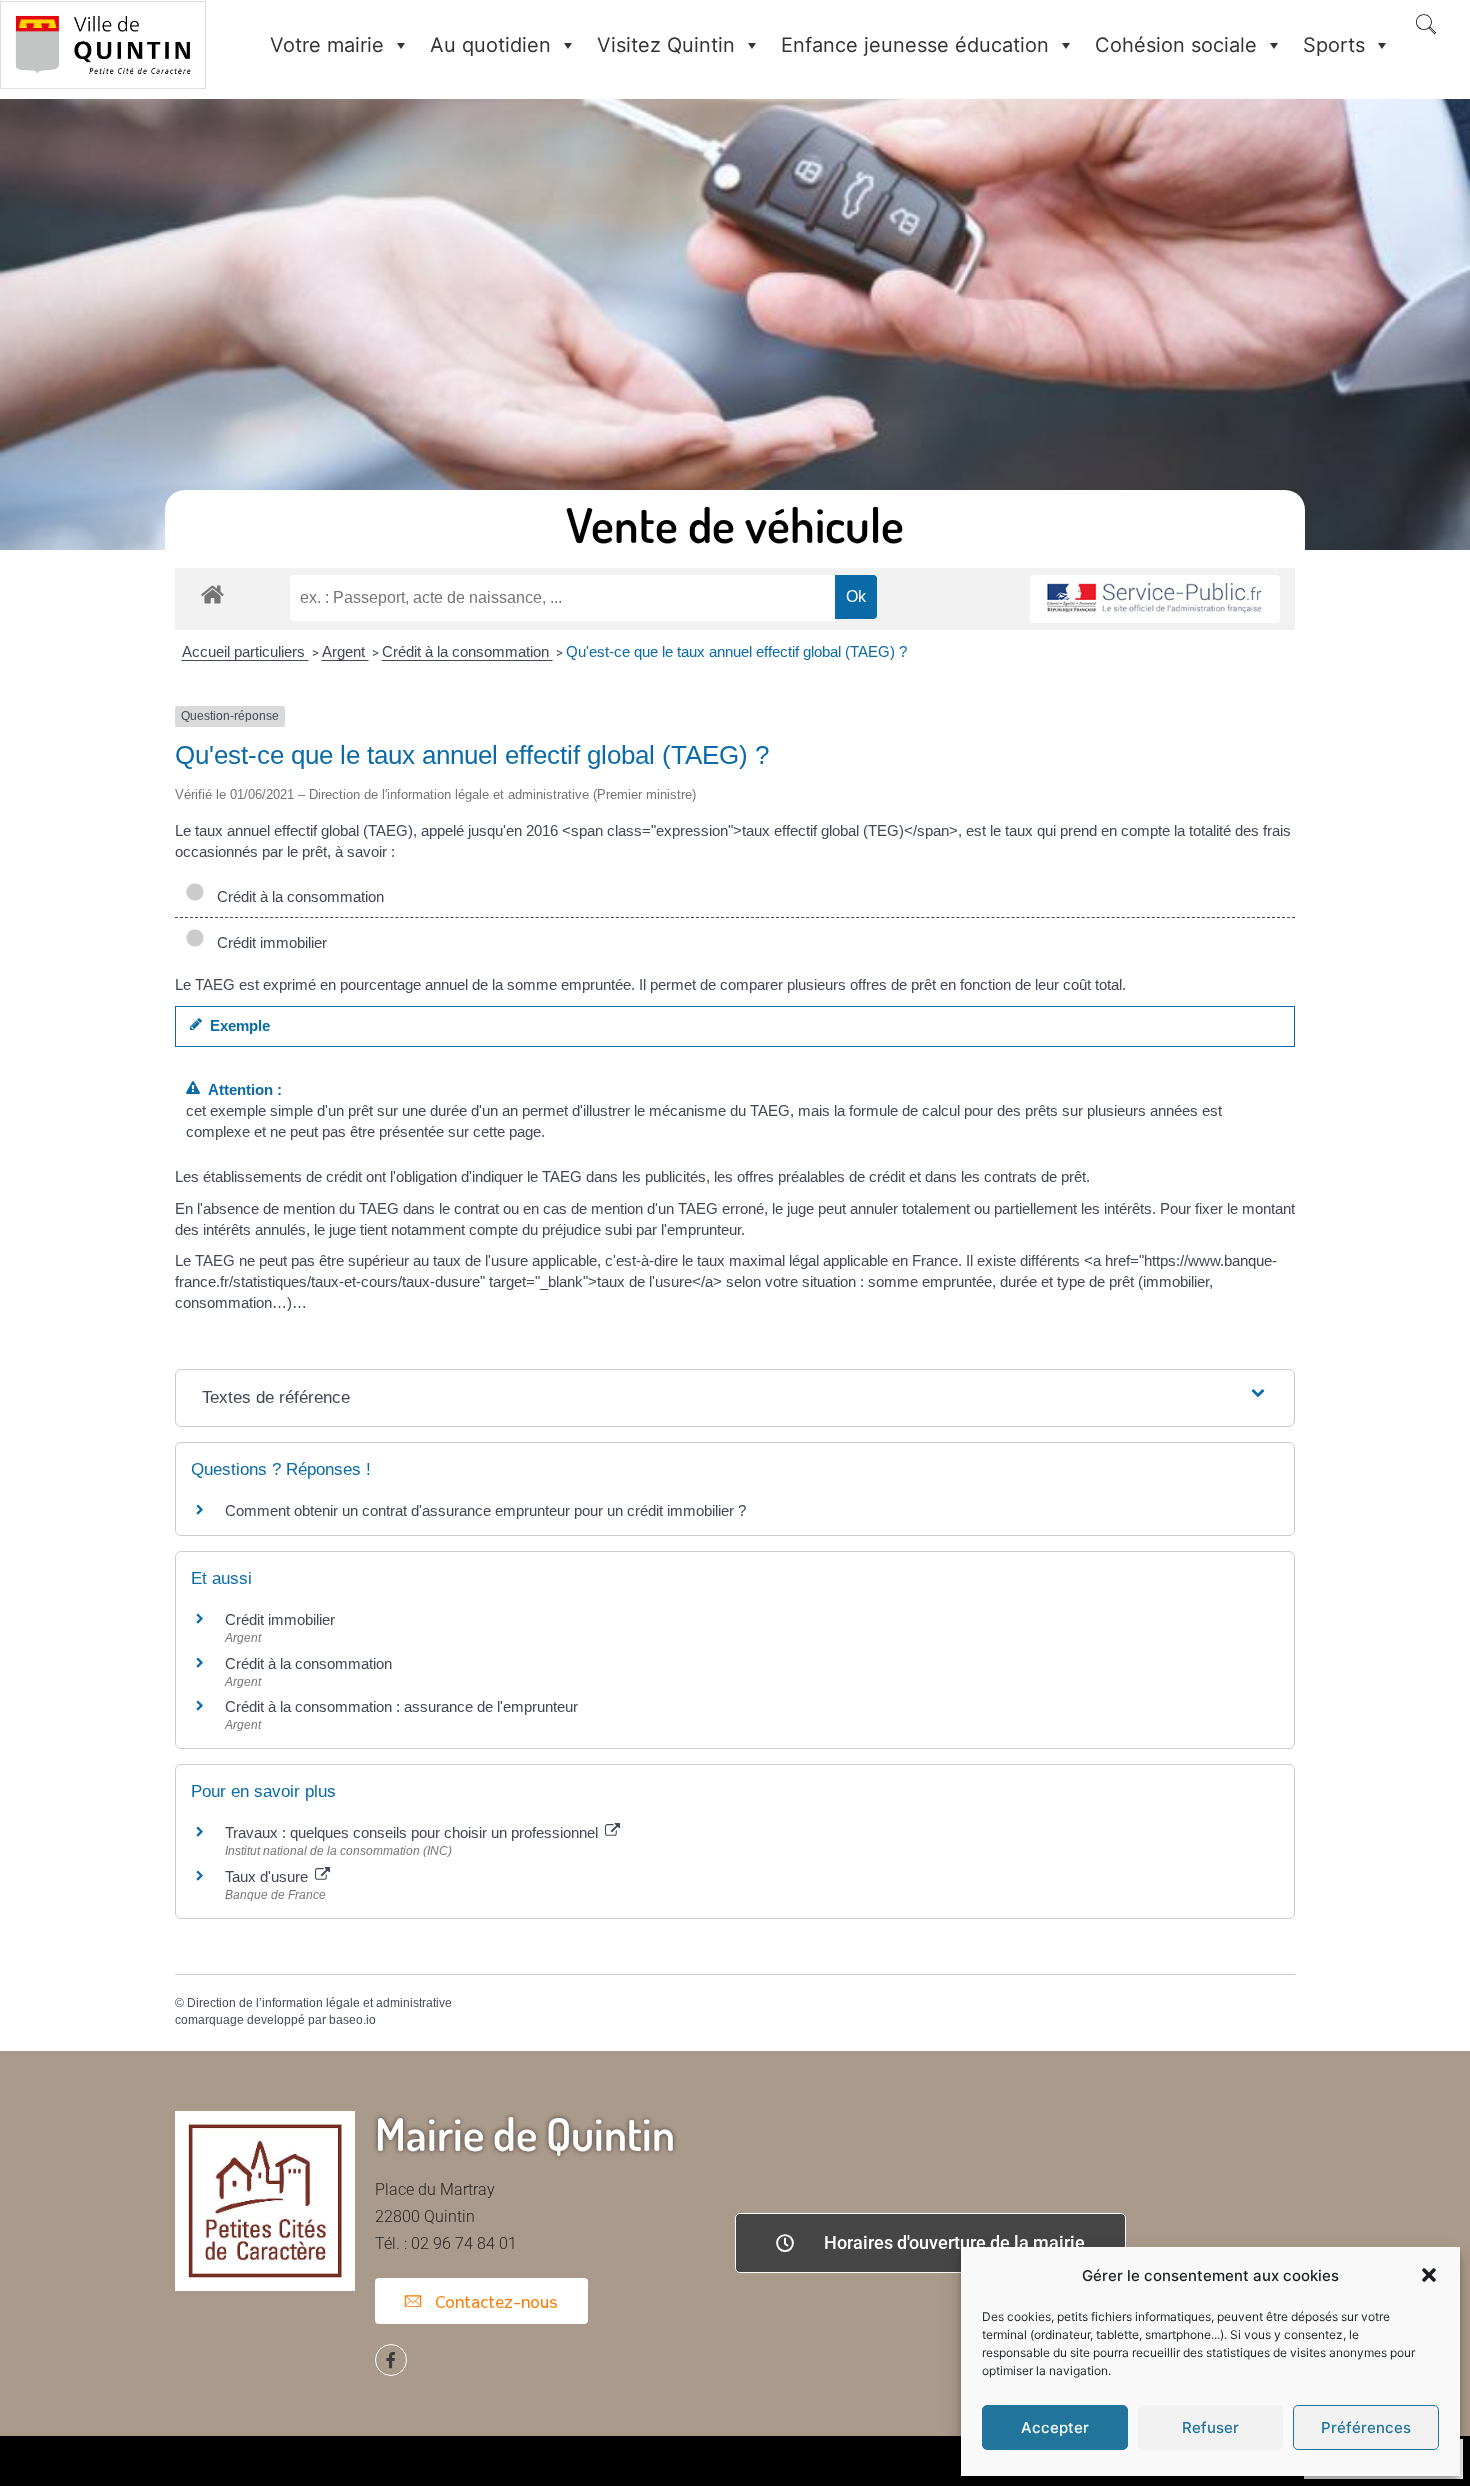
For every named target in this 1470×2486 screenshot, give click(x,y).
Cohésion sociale (1176, 45)
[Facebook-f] (391, 2360)
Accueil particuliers (245, 651)
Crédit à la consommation (467, 651)
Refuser (1210, 2427)
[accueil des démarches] (212, 593)
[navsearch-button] (1426, 26)
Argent (345, 651)
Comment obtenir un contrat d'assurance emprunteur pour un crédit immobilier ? (485, 1510)
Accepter (1055, 2427)
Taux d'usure (268, 1876)
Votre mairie (327, 45)
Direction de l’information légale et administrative (319, 2003)
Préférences (1366, 2427)
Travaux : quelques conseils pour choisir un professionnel (413, 1832)
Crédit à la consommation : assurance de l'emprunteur (401, 1706)
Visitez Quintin (666, 45)
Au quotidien (490, 45)
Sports (1334, 45)
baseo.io (352, 2020)
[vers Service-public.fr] (1155, 599)
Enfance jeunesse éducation (915, 45)
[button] (1429, 2275)
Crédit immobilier (268, 942)
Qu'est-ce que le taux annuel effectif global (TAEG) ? (736, 651)
